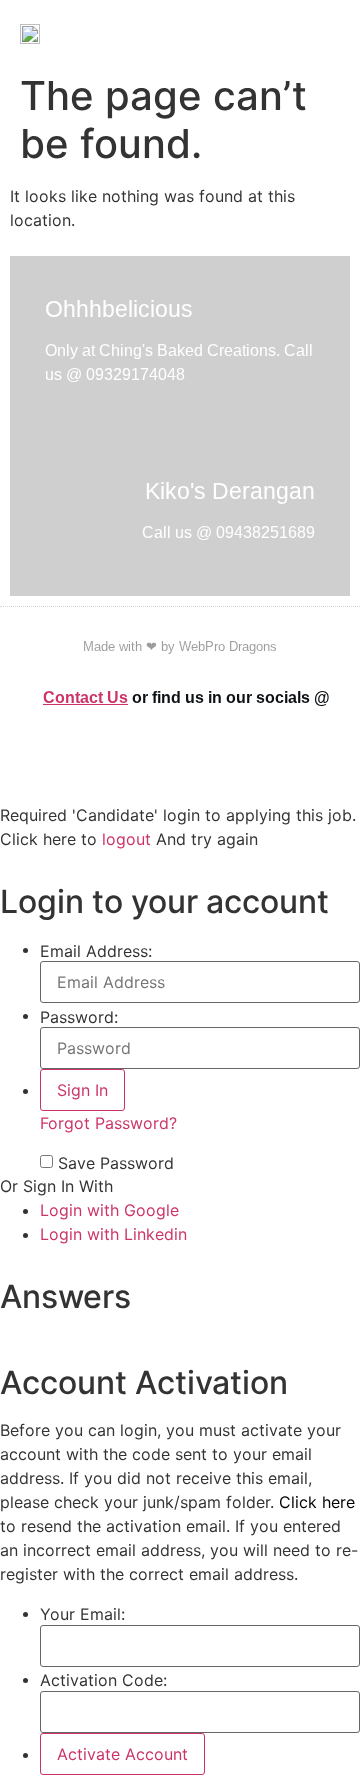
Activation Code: (103, 1680)
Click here (317, 1502)
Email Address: (96, 951)
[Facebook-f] (294, 757)
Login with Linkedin (113, 1234)
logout (126, 839)
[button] (334, 32)
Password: (79, 1017)
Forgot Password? (108, 1123)
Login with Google (109, 1210)
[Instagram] (318, 757)
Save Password (116, 1163)
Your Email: (82, 1614)
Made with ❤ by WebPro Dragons (180, 646)
